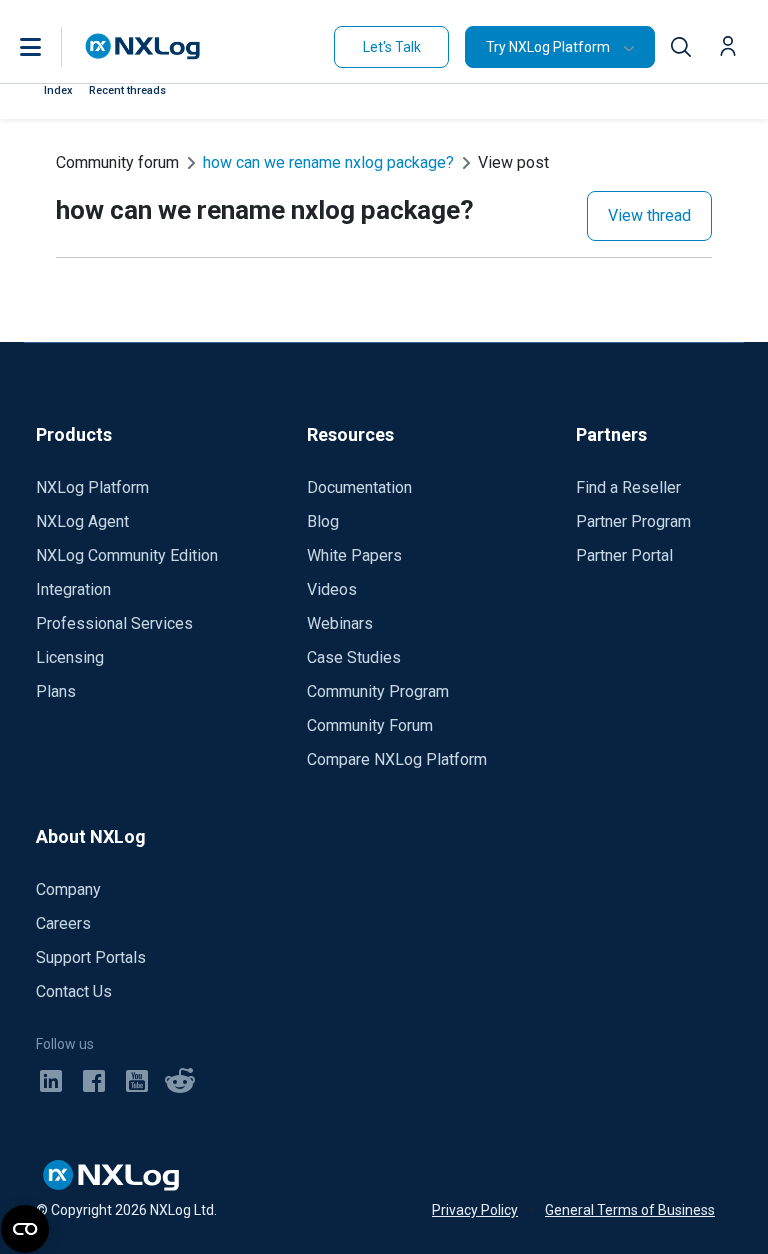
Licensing (70, 657)
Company (68, 889)
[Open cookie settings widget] (25, 1229)
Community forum (117, 162)
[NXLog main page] (143, 46)
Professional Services (114, 623)
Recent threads (127, 90)
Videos (332, 589)
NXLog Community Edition (127, 555)
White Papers (354, 555)
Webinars (340, 623)
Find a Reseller (628, 487)
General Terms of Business (630, 1210)
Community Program (378, 691)
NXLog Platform (92, 487)
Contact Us (74, 991)
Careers (63, 923)
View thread (649, 215)
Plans (56, 691)
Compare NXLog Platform (397, 759)
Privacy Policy (475, 1210)
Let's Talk (392, 47)
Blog (323, 521)
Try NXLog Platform (548, 47)
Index (58, 90)
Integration (73, 589)
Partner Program (633, 521)
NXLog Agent (82, 521)
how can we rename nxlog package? (328, 162)
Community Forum (370, 725)
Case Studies (354, 657)
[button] (51, 47)
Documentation (359, 487)
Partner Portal (624, 555)
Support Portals (91, 957)
